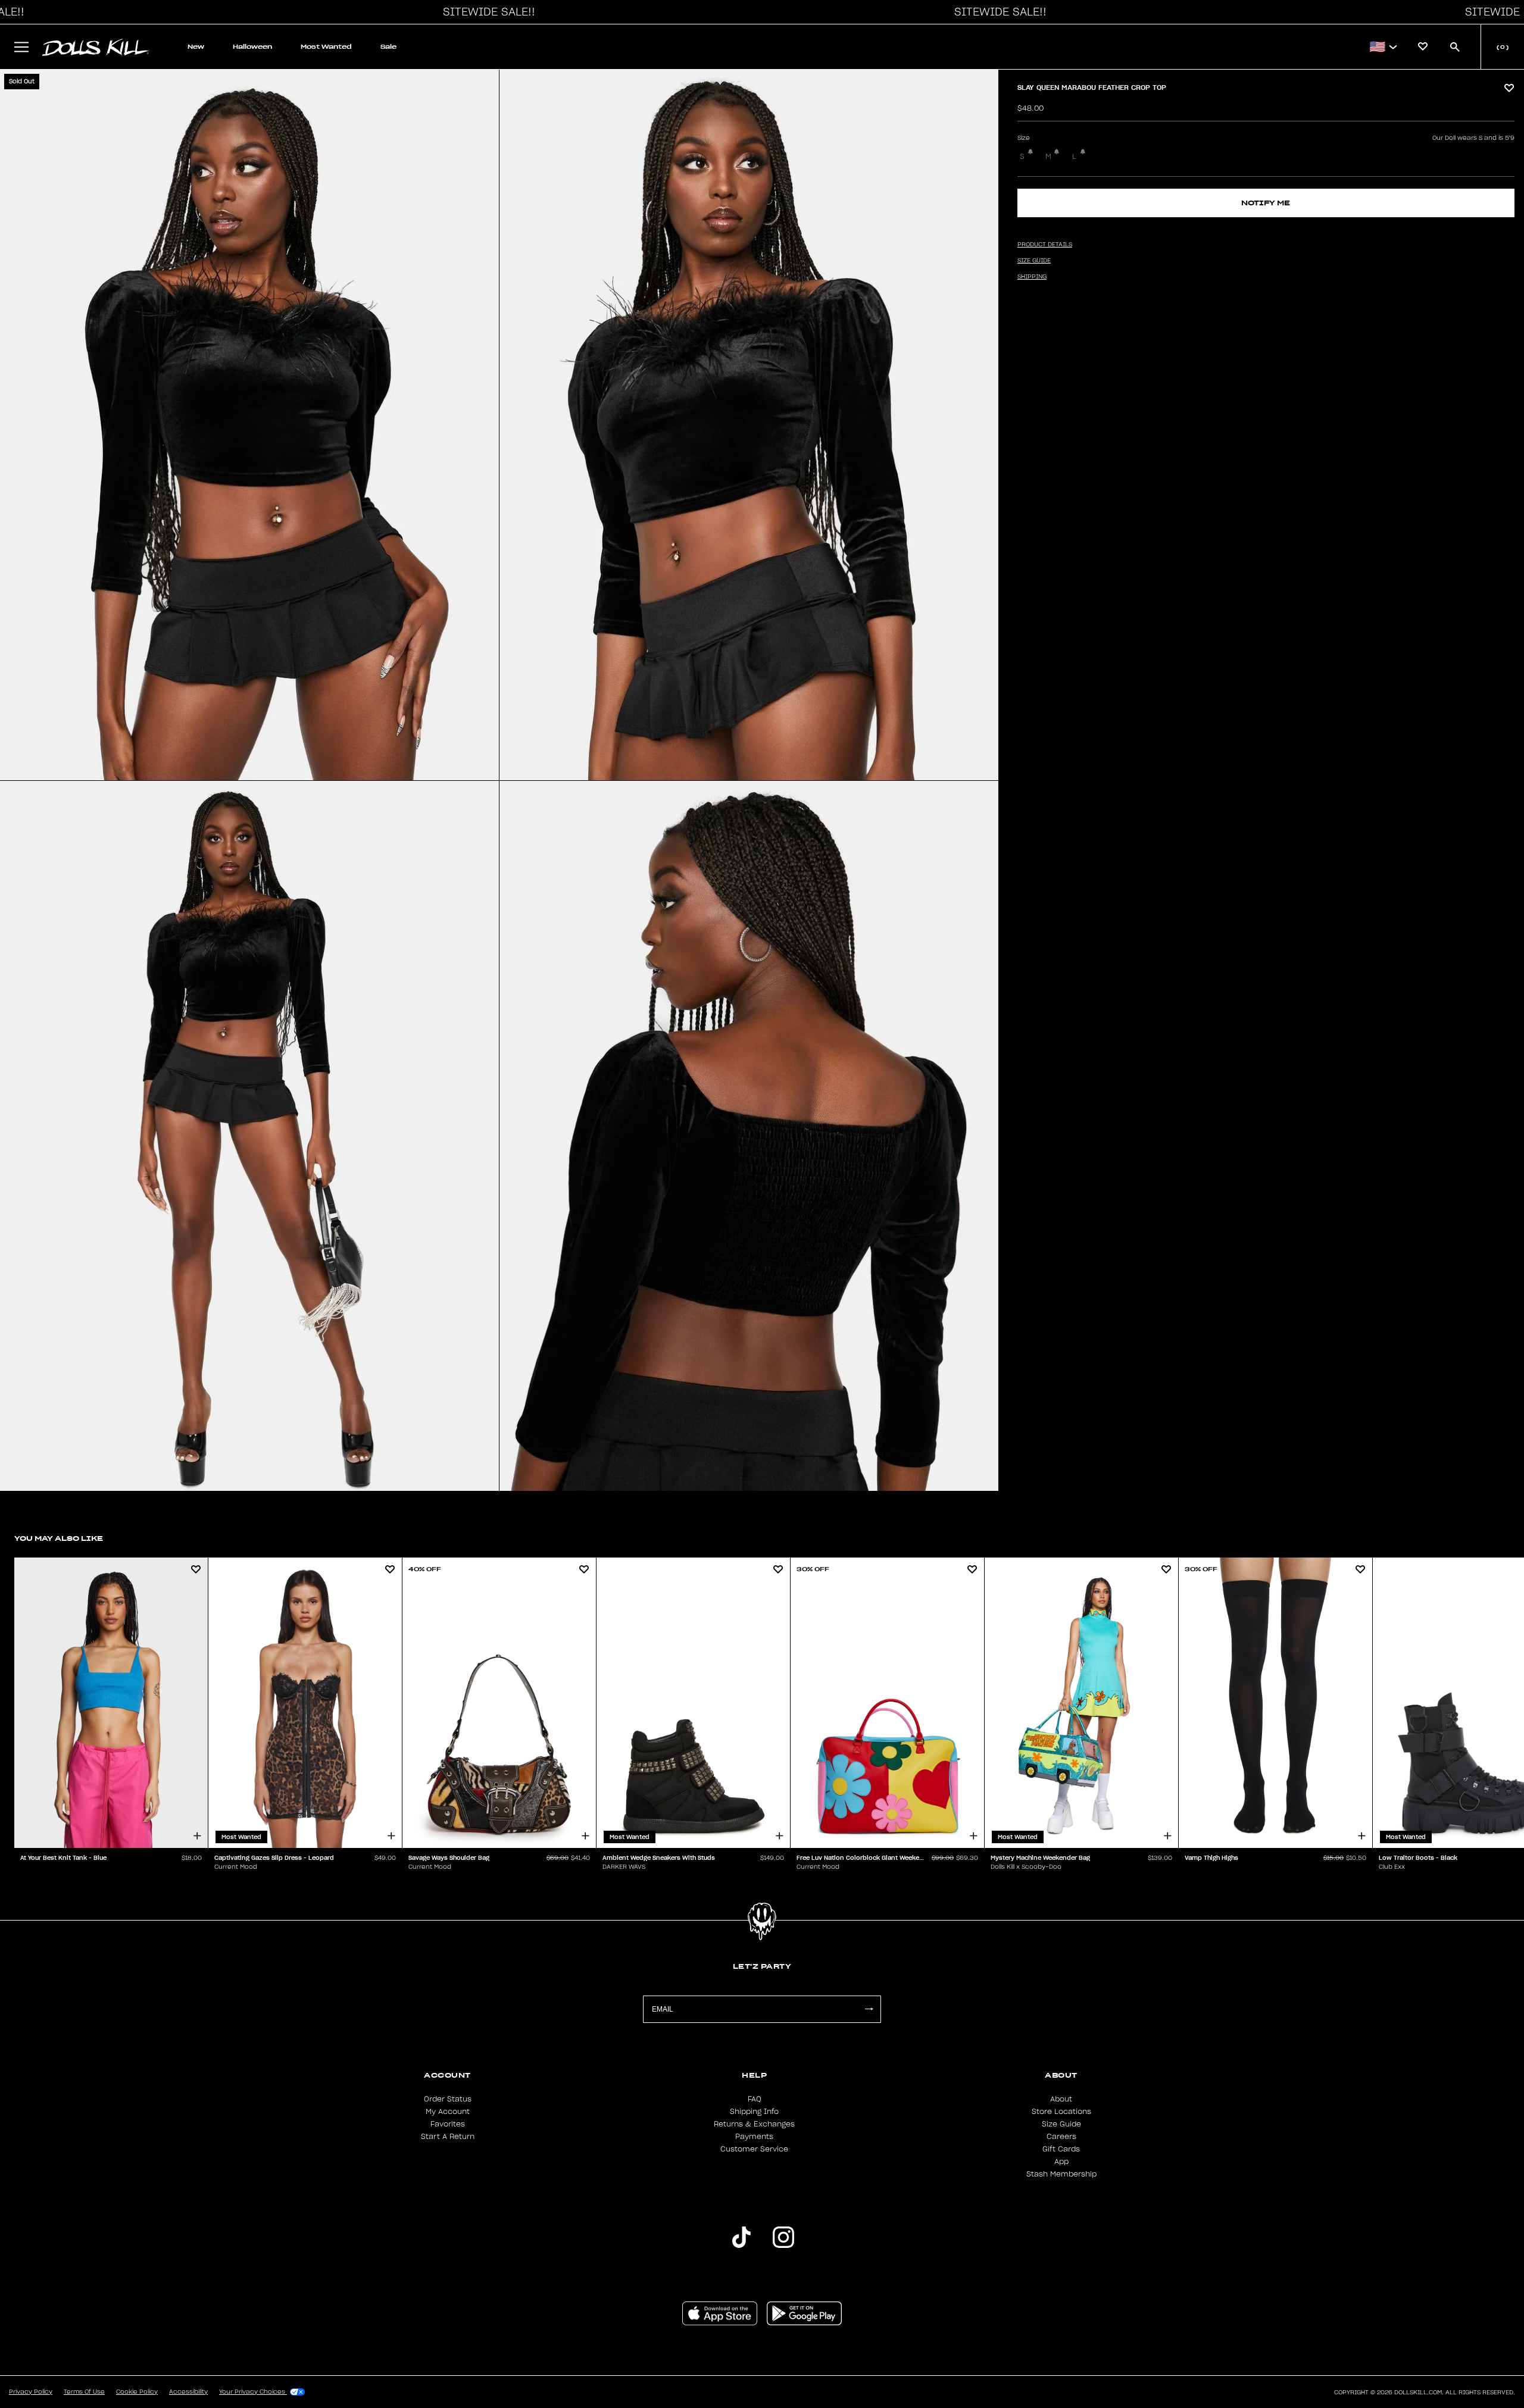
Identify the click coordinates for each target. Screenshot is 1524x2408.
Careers (1061, 2137)
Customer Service (754, 2149)
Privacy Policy (31, 2392)
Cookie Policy (137, 2392)
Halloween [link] (252, 47)
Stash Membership (1061, 2174)
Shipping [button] (1032, 277)
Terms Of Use (84, 2392)
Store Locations (1061, 2112)
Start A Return (448, 2137)
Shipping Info (754, 2112)
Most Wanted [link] (326, 47)
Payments (754, 2137)
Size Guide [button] (1034, 261)
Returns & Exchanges (754, 2124)
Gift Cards (1061, 2149)
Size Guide (1061, 2124)
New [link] (196, 47)
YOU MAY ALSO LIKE (59, 1538)
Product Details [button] (1045, 245)
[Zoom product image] (249, 425)
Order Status (448, 2099)
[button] (486, 12)
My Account (448, 2112)
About (1061, 2099)
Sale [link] (388, 47)
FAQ (755, 2099)
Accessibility (188, 2392)
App (1061, 2162)
